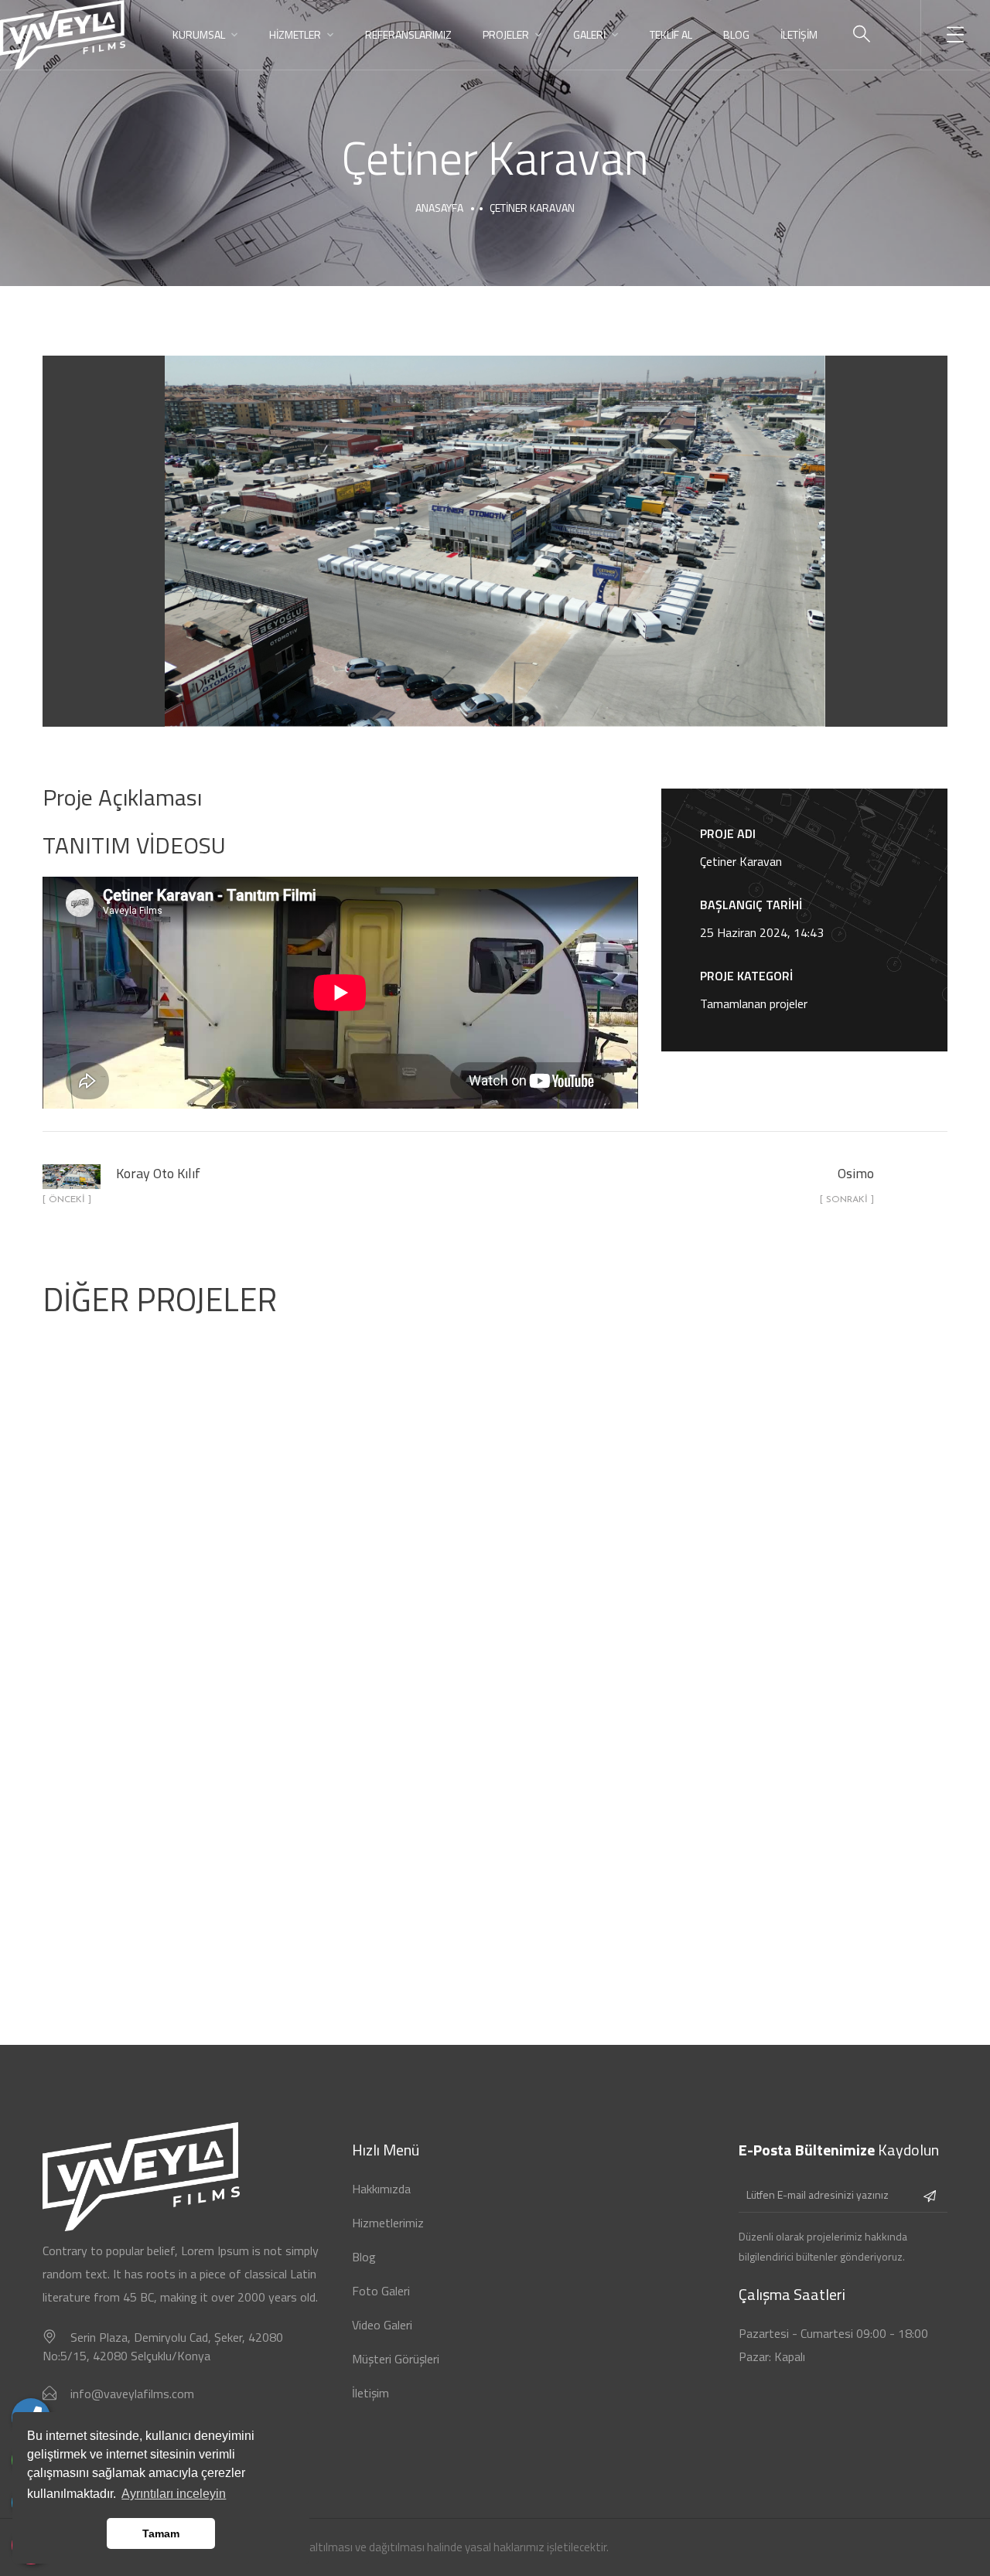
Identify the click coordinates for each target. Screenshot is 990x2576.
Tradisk (186, 1474)
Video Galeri (382, 2325)
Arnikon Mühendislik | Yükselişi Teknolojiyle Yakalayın (186, 1791)
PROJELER (506, 34)
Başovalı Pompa (804, 1791)
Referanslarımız (408, 34)
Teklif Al (671, 34)
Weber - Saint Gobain (495, 1791)
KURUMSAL (199, 34)
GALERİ (589, 34)
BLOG (736, 34)
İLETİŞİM (799, 34)
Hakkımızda (381, 2189)
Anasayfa (439, 208)
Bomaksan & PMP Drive (804, 1474)
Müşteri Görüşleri (396, 2359)
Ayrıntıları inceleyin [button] (174, 2494)
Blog (364, 2257)
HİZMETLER (295, 34)
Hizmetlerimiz (388, 2223)
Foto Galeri (381, 2291)
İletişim (370, 2393)
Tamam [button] (161, 2533)
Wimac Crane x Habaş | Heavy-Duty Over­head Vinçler (495, 1474)
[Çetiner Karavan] (495, 541)
